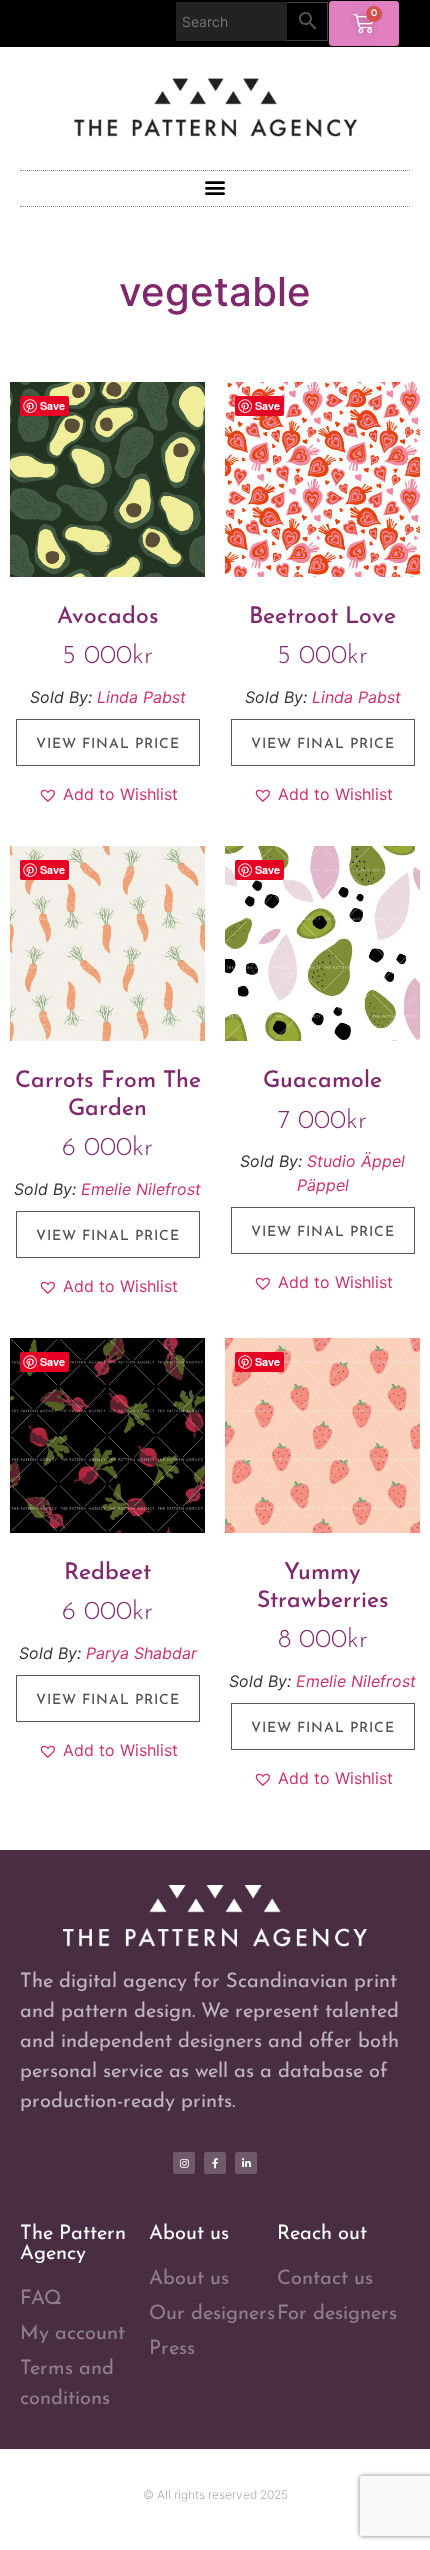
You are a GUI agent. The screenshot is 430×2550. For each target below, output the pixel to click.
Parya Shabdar (141, 1653)
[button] (215, 187)
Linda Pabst (141, 697)
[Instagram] (184, 2163)
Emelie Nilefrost (141, 1189)
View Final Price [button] (108, 744)
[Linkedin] (246, 2163)
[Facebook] (215, 2163)
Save (52, 405)
